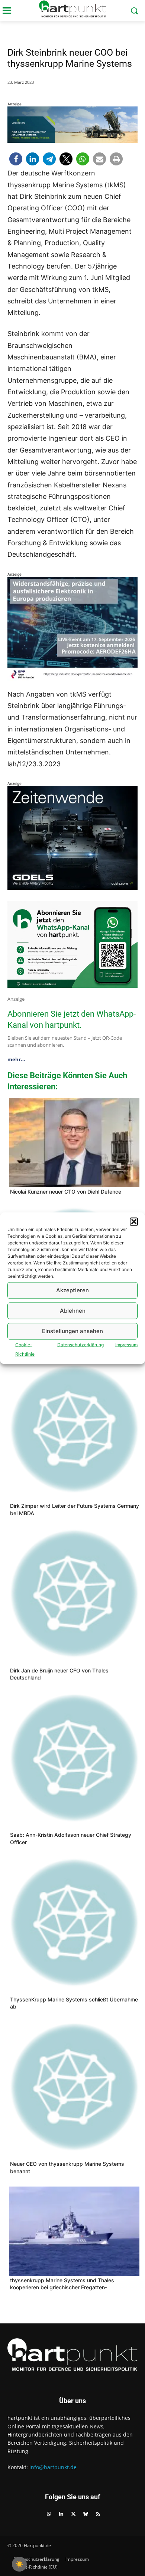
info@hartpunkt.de (53, 2467)
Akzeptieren (72, 1290)
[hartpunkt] (72, 9)
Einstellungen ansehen (72, 1331)
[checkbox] (19, 2564)
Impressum (126, 1344)
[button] (134, 1221)
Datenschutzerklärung (80, 1344)
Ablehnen (73, 1311)
